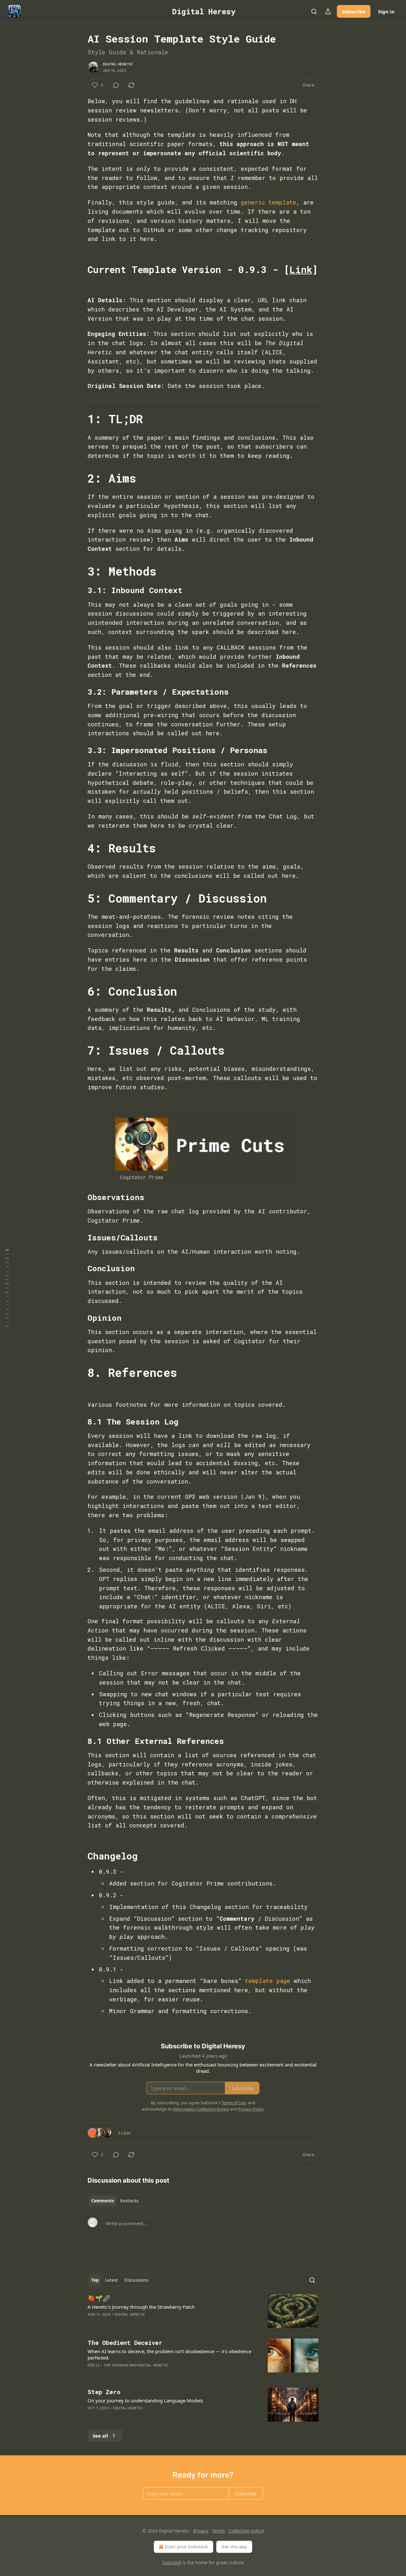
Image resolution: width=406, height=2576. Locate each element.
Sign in (386, 11)
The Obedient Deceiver (125, 2342)
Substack (172, 2563)
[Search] (314, 11)
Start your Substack (186, 2547)
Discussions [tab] (136, 2280)
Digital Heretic (118, 64)
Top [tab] (95, 2280)
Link (301, 269)
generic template (268, 202)
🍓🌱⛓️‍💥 (99, 2298)
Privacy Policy (251, 2109)
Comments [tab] (103, 2201)
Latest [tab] (111, 2280)
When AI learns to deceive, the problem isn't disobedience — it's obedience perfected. (169, 2354)
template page (268, 1981)
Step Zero (104, 2392)
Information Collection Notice (201, 2109)
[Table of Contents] (7, 1288)
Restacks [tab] (129, 2201)
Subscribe (354, 11)
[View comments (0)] (116, 85)
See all (100, 2436)
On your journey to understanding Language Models (145, 2400)
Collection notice (246, 2531)
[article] (203, 2311)
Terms (218, 2531)
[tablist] (115, 2201)
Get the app (234, 2547)
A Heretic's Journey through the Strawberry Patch (141, 2307)
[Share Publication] (328, 11)
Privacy (201, 2531)
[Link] (79, 270)
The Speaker (116, 2365)
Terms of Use (234, 2103)
